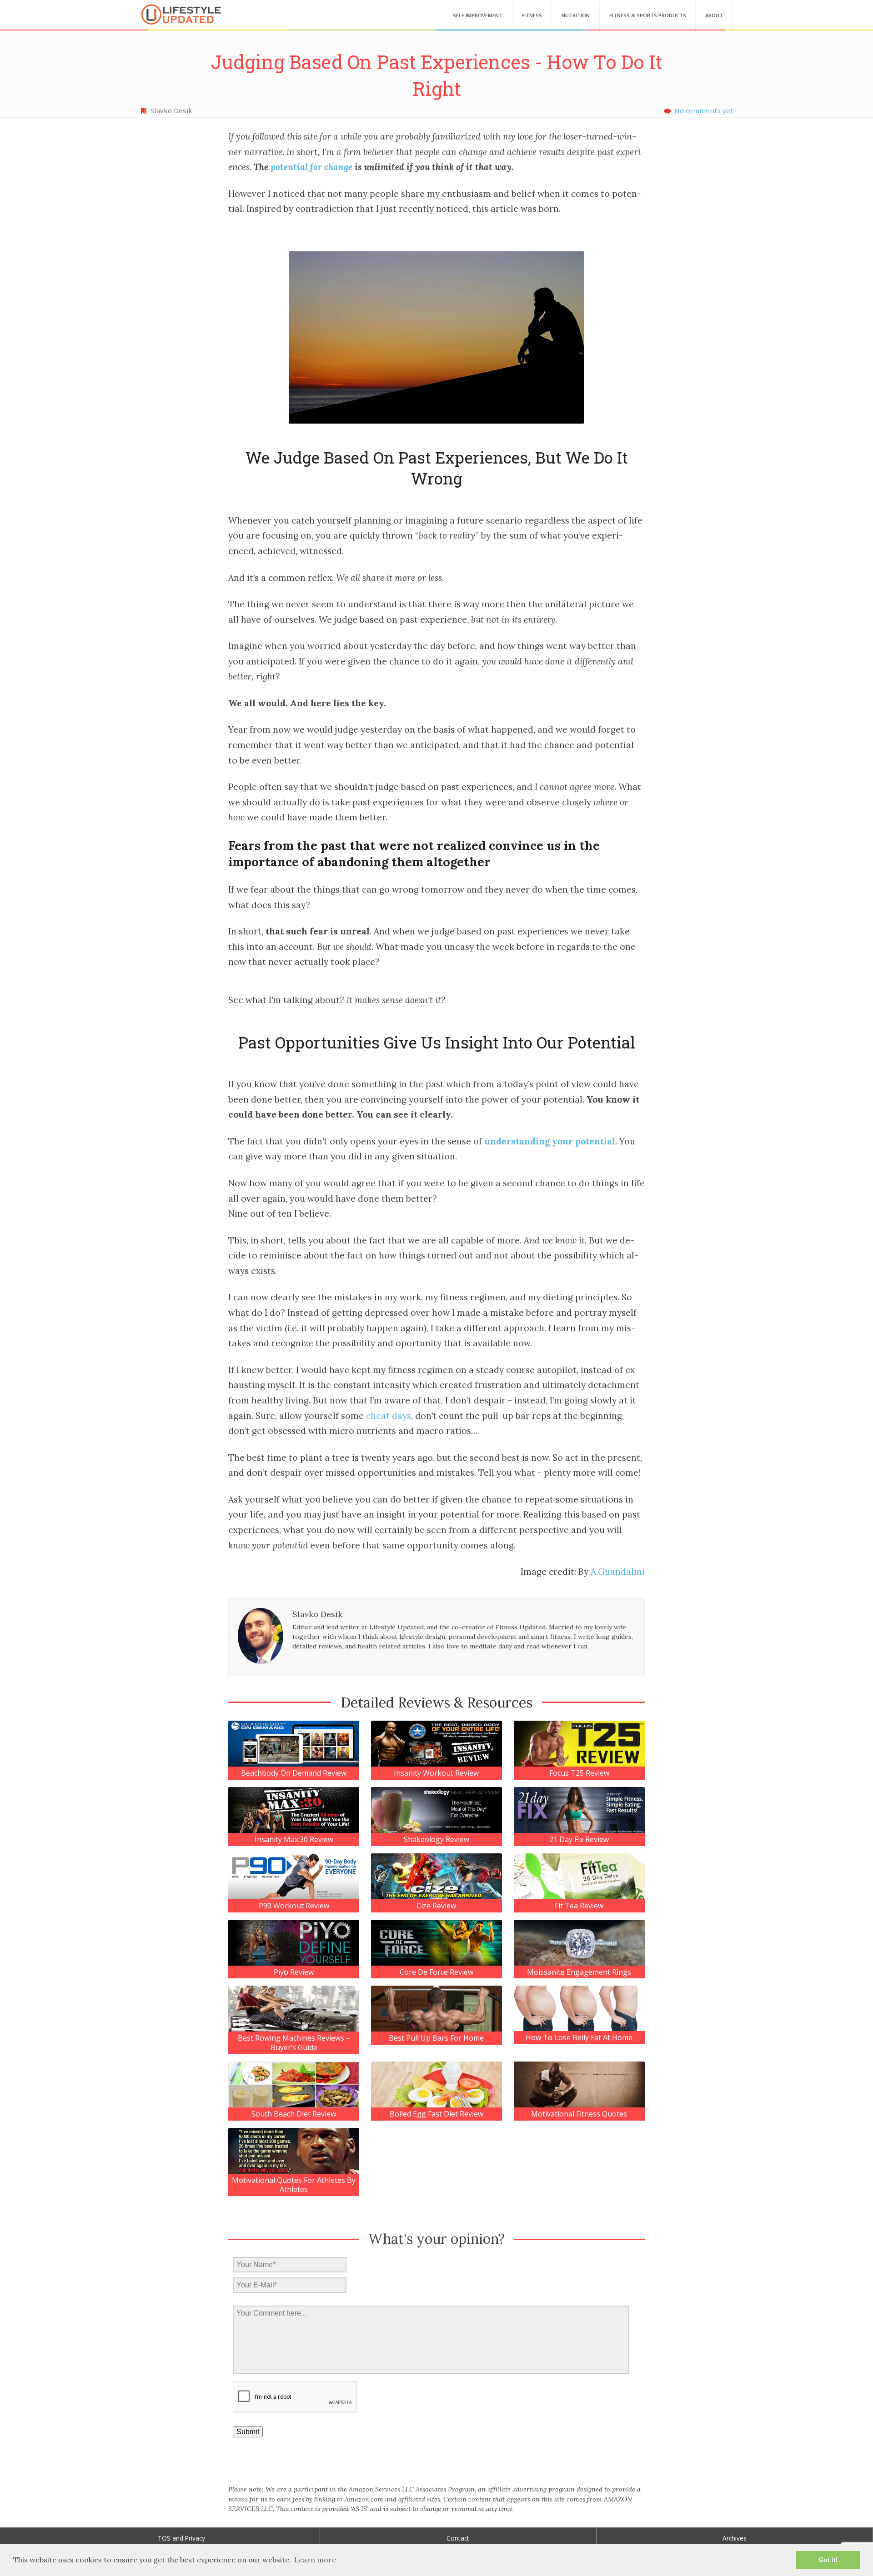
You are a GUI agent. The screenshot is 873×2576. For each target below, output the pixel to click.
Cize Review (436, 1906)
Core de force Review (436, 1972)
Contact (458, 2538)
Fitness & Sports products (648, 15)
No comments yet (704, 110)
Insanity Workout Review (436, 1773)
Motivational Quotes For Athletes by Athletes (294, 2185)
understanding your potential (550, 1141)
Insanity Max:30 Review (294, 1840)
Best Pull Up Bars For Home (436, 2038)
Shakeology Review (436, 1840)
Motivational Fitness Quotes (579, 2114)
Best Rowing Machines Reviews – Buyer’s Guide (294, 2043)
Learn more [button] (315, 2560)
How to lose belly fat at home (579, 2038)
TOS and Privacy (181, 2538)
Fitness (532, 15)
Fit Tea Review (579, 1906)
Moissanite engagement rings (579, 1972)
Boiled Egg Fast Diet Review (436, 2114)
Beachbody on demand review (294, 1773)
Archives (735, 2538)
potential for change (311, 167)
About (714, 15)
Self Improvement (478, 15)
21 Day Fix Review (579, 1840)
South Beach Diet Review (294, 2114)
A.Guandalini (618, 1572)
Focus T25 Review (579, 1773)
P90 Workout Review (294, 1906)
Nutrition (576, 15)
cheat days (389, 1416)
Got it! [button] (828, 2560)
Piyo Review (294, 1972)
